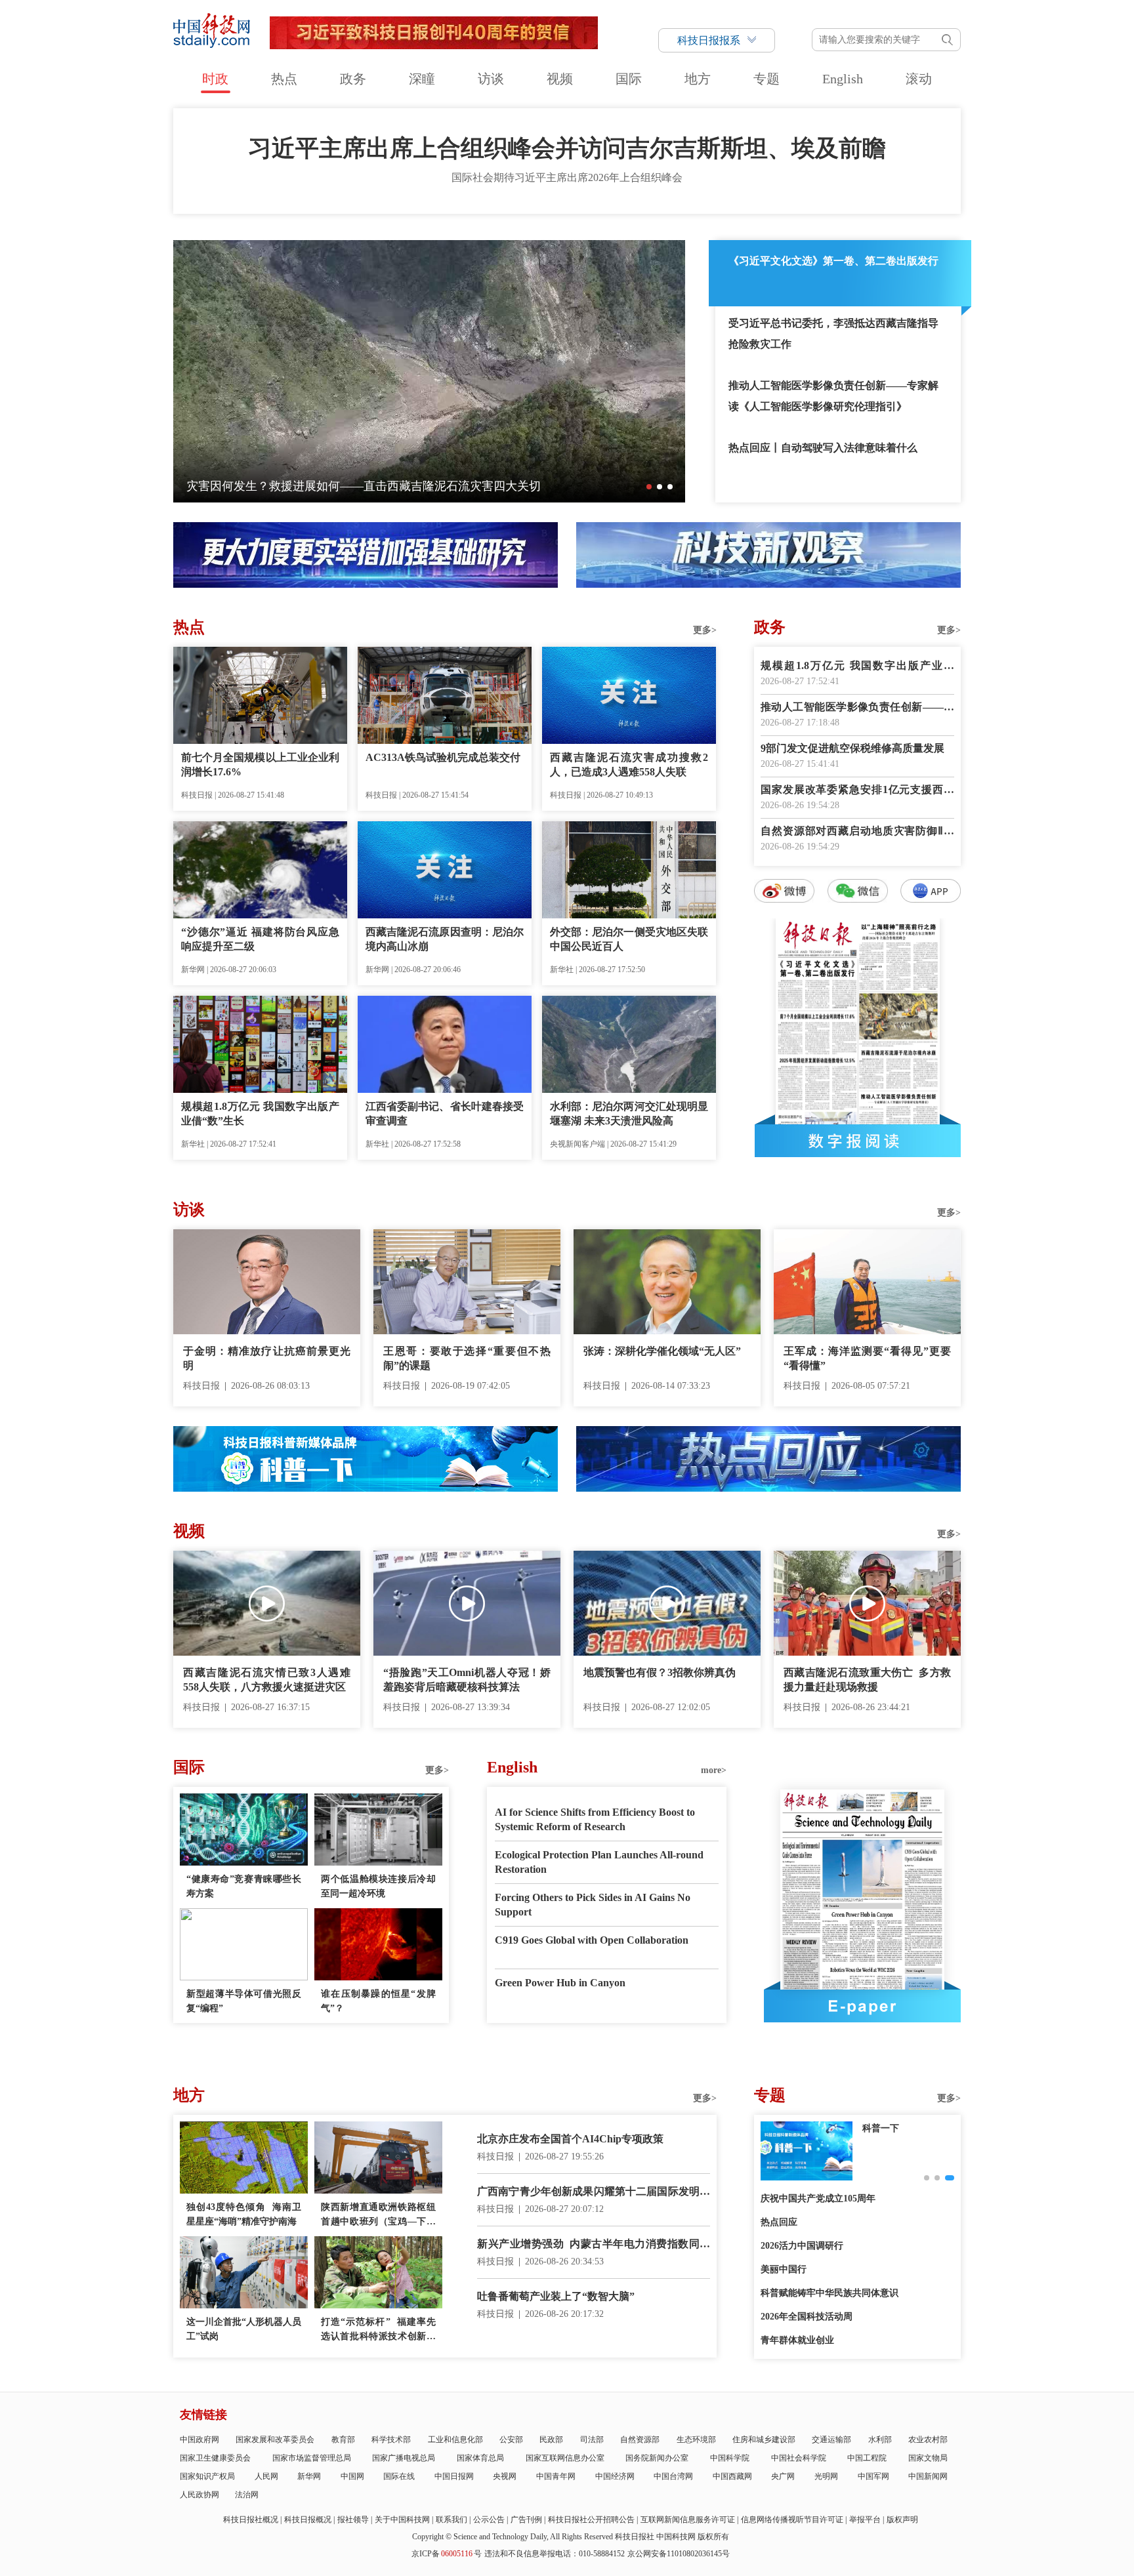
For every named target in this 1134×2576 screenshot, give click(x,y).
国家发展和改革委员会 (275, 2440)
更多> (705, 630)
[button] (649, 487)
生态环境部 (696, 2440)
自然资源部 (640, 2440)
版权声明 (902, 2520)
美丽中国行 (784, 2269)
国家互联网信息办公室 (565, 2458)
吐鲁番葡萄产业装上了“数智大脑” (556, 2296)
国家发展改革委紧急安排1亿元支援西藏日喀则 (857, 791)
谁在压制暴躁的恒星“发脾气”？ (378, 2001)
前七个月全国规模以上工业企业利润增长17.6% (260, 765)
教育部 (343, 2440)
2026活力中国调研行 (802, 2246)
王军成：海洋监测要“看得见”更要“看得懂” (867, 1358)
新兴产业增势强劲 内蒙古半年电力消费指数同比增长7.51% (594, 2245)
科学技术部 (391, 2440)
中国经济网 (615, 2476)
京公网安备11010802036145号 (679, 2554)
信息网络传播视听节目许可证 (792, 2520)
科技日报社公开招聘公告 (591, 2520)
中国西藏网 (732, 2476)
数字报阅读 (858, 1141)
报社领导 (353, 2520)
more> (714, 1770)
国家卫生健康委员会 (215, 2458)
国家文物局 (928, 2458)
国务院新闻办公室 (657, 2458)
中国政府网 (199, 2440)
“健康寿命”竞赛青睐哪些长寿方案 (244, 1886)
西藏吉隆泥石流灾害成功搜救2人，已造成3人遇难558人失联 (629, 765)
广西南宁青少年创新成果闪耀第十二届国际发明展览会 (594, 2193)
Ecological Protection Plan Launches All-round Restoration (599, 1862)
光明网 (826, 2476)
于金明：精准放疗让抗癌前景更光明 (267, 1358)
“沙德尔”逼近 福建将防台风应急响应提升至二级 (260, 939)
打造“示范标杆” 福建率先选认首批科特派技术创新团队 (378, 2330)
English (843, 79)
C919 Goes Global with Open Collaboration (592, 1940)
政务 (353, 79)
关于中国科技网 (402, 2520)
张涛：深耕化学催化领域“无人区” (662, 1351)
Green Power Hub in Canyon (560, 1983)
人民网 (266, 2476)
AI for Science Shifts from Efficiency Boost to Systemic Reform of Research (595, 1819)
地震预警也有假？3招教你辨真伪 (660, 1672)
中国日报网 (454, 2476)
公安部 (511, 2440)
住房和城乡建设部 (764, 2440)
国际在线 (399, 2476)
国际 (629, 79)
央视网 (505, 2476)
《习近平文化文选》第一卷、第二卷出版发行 (833, 261)
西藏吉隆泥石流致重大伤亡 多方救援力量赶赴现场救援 (867, 1680)
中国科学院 (730, 2458)
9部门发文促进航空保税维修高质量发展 (852, 748)
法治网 (247, 2495)
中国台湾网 (673, 2476)
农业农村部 (928, 2440)
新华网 (309, 2476)
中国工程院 (867, 2458)
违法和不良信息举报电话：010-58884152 (555, 2554)
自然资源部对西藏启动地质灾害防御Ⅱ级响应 (857, 832)
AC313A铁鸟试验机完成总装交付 (443, 757)
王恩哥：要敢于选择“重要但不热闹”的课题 (467, 1358)
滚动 (919, 79)
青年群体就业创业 (797, 2340)
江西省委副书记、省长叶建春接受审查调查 (445, 1114)
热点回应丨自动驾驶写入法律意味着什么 (823, 448)
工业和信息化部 (455, 2440)
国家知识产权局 (207, 2476)
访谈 (491, 79)
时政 (215, 79)
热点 (284, 79)
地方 (698, 79)
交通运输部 (831, 2440)
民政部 (551, 2440)
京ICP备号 (447, 2554)
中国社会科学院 (799, 2458)
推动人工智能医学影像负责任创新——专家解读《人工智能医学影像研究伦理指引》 (833, 396)
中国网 (352, 2476)
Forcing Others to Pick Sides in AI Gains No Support (593, 1905)
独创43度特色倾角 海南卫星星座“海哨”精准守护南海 (244, 2214)
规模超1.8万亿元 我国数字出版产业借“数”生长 (260, 1114)
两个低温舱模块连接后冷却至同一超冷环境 (378, 1886)
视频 (560, 79)
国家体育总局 (480, 2458)
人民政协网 (199, 2495)
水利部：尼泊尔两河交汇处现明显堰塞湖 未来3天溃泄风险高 (629, 1114)
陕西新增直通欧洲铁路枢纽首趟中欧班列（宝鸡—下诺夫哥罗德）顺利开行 (378, 2216)
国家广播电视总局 (404, 2458)
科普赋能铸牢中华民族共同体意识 (829, 2293)
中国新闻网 (928, 2476)
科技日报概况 (308, 2520)
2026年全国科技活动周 (807, 2317)
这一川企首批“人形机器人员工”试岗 (244, 2329)
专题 (766, 79)
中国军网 (873, 2476)
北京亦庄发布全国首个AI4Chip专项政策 (570, 2139)
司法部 (592, 2440)
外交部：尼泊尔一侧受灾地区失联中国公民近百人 (629, 939)
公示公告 (489, 2520)
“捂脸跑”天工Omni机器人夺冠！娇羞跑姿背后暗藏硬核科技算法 (467, 1680)
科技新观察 (885, 2128)
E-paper (862, 2006)
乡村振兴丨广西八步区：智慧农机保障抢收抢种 (310, 486)
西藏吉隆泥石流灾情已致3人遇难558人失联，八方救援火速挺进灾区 (267, 1680)
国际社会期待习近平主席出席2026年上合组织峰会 (567, 177)
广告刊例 (526, 2520)
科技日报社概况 (251, 2520)
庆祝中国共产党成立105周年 (818, 2198)
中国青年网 (556, 2476)
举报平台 (865, 2520)
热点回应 (779, 2222)
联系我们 (451, 2520)
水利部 (880, 2440)
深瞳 (422, 79)
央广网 (783, 2476)
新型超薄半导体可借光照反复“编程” (244, 2001)
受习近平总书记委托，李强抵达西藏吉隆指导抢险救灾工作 (833, 334)
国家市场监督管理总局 (312, 2458)
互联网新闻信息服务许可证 (688, 2520)
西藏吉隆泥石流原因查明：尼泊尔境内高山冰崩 (445, 939)
